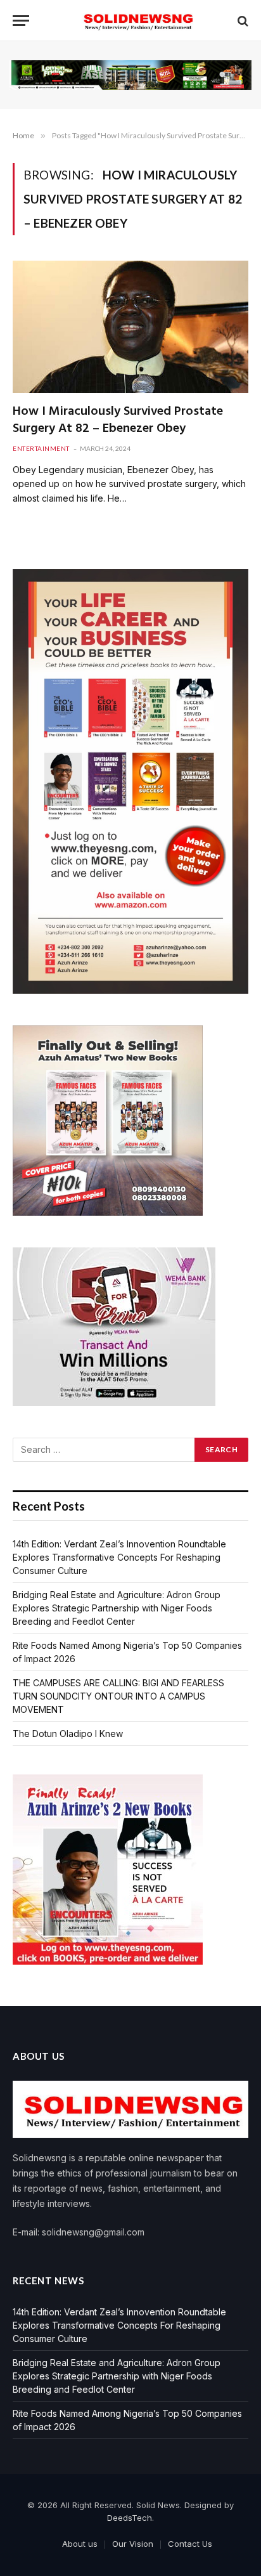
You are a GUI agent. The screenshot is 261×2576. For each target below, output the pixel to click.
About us (80, 2544)
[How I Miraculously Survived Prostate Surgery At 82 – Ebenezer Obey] (130, 327)
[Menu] (21, 21)
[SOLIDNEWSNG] (137, 21)
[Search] (242, 21)
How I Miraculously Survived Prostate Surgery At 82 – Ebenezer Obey (118, 420)
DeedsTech (130, 2518)
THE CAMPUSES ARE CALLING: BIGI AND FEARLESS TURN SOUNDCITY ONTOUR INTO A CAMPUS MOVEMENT (118, 1696)
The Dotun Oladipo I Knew (68, 1734)
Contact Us (190, 2544)
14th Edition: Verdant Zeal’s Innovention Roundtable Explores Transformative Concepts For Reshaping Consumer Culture (119, 1557)
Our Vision (133, 2544)
